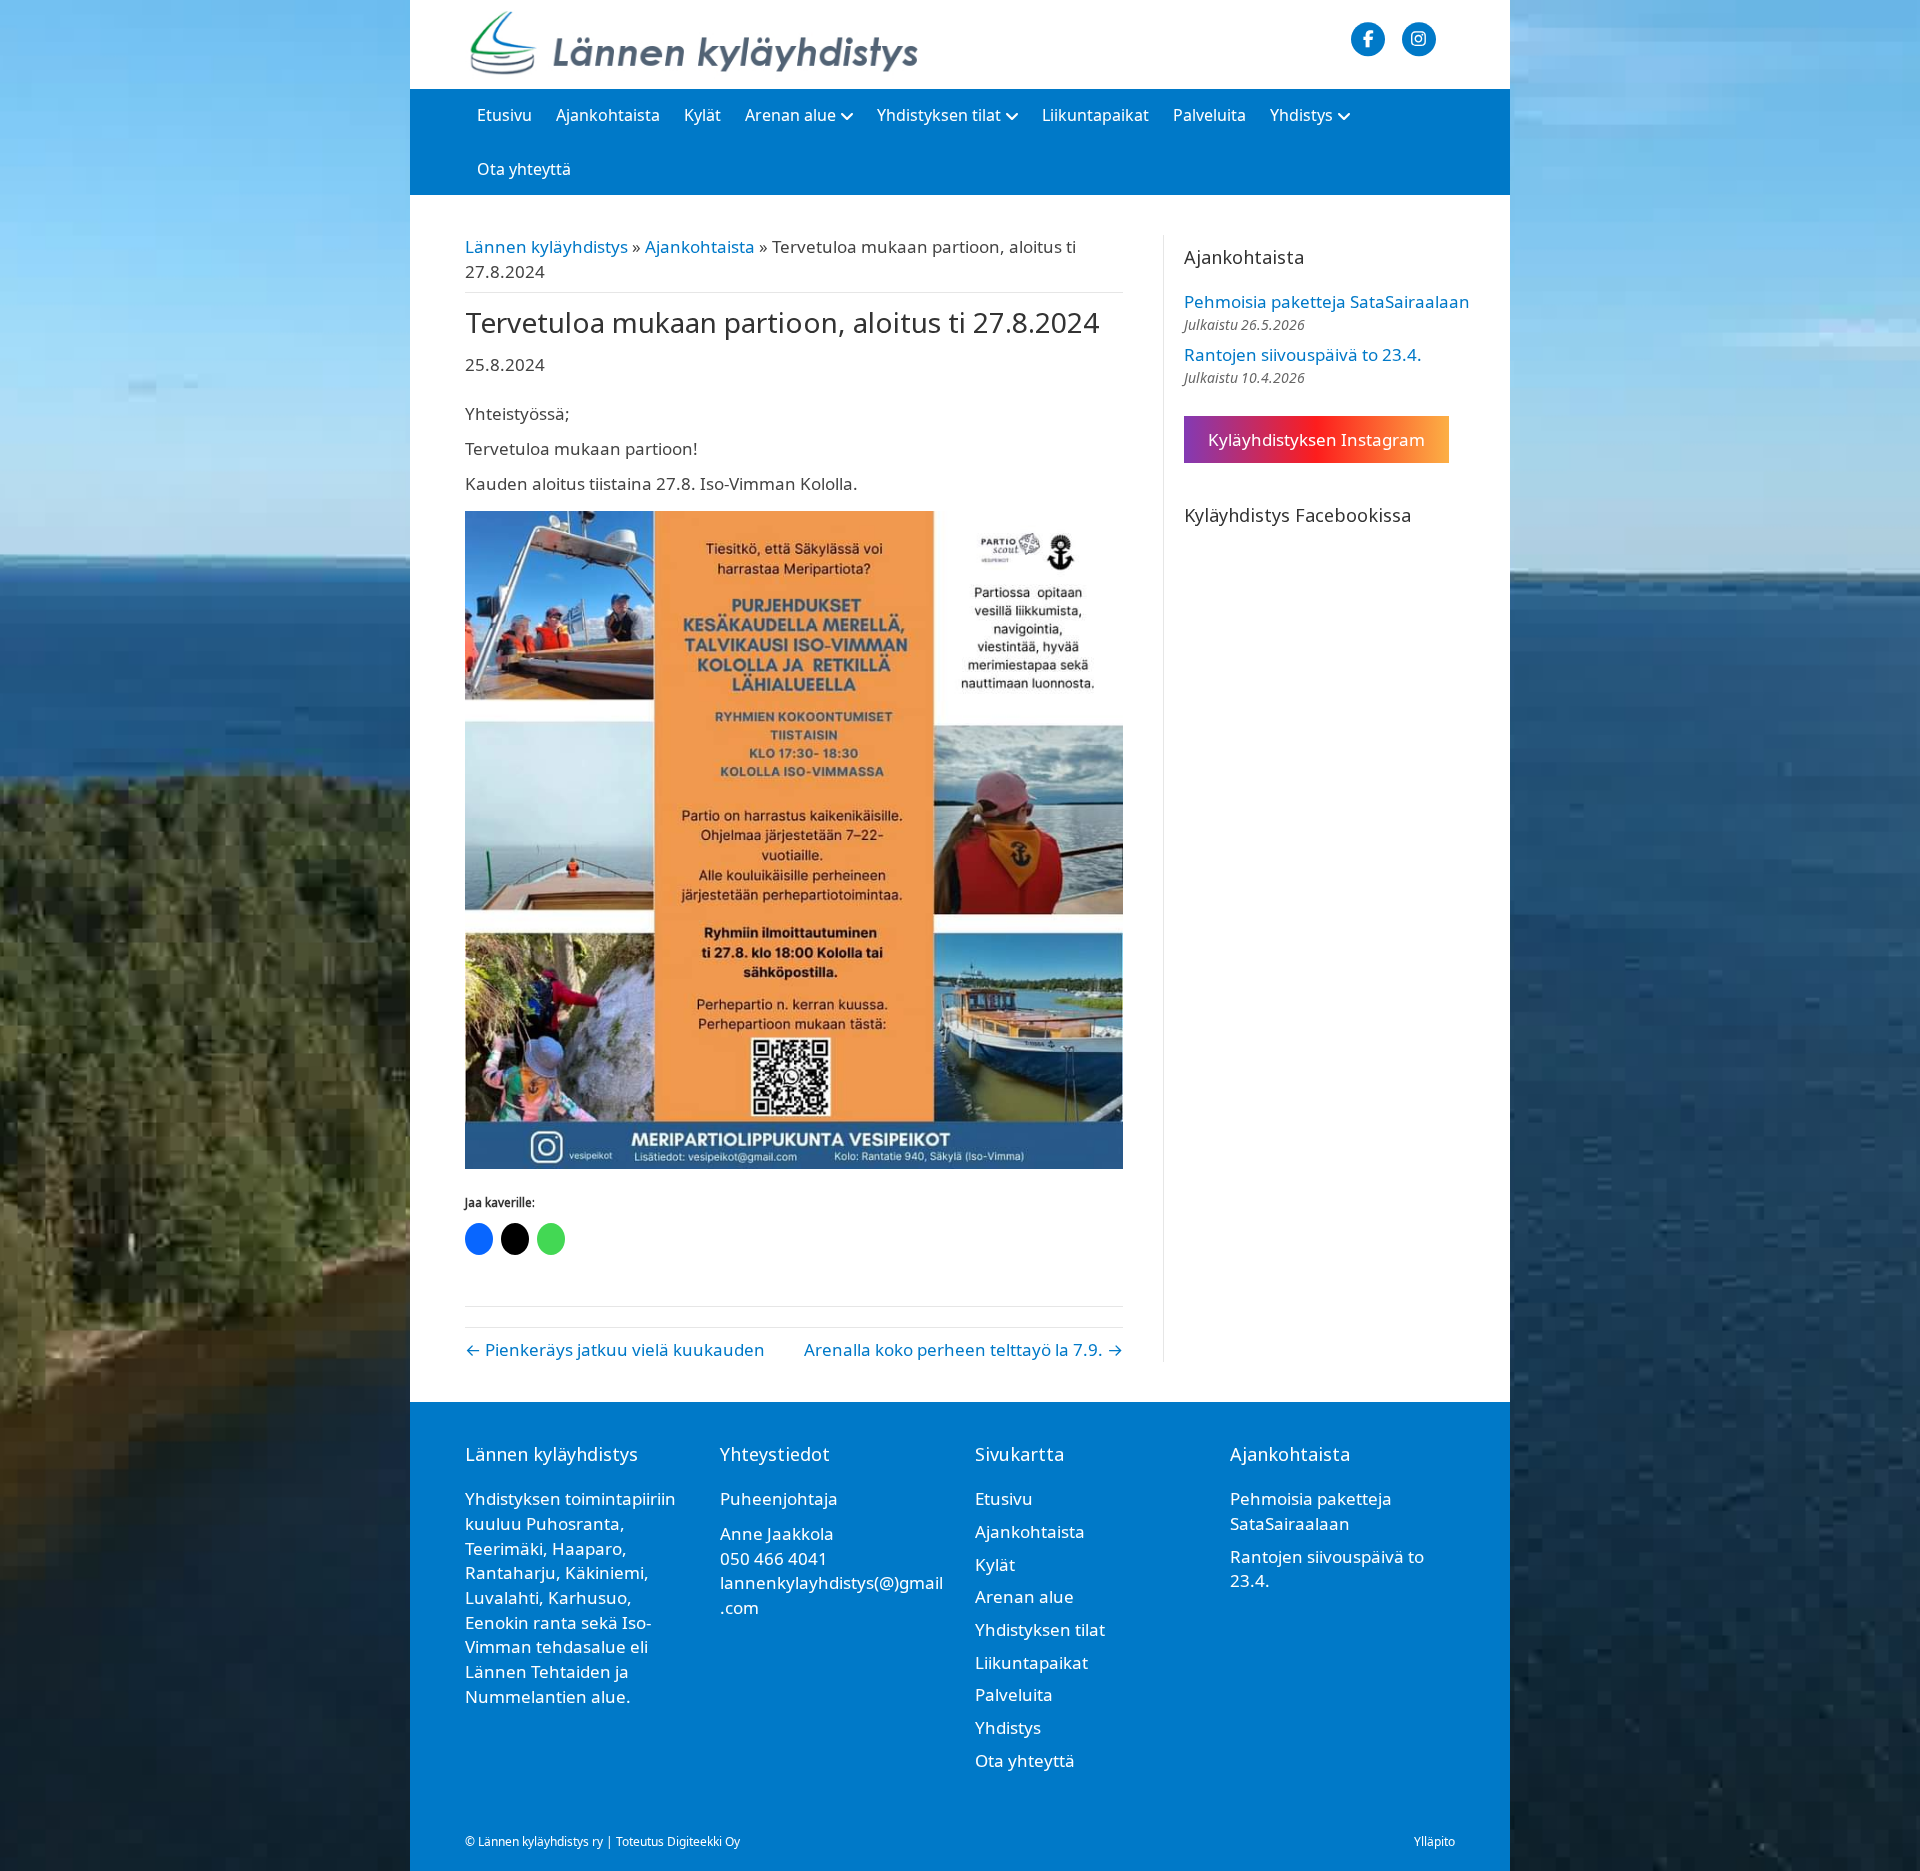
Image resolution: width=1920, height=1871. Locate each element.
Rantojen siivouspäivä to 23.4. (1303, 354)
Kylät (702, 115)
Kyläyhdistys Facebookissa (1297, 515)
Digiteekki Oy (703, 1841)
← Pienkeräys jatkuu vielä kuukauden (615, 1349)
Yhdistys (1301, 115)
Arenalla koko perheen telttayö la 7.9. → (963, 1349)
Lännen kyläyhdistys (546, 246)
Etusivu (504, 115)
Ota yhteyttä (524, 169)
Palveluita (1209, 115)
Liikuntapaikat (1095, 115)
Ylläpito (1434, 1841)
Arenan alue (790, 115)
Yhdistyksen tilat (939, 115)
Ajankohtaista (608, 115)
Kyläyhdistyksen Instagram (1316, 439)
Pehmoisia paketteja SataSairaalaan (1327, 301)
